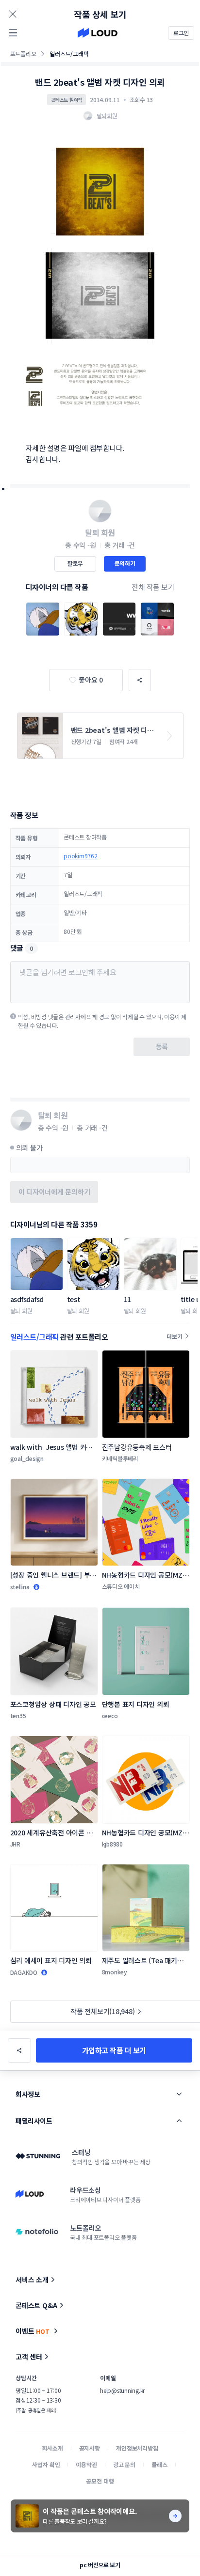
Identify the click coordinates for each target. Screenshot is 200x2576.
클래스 (159, 2464)
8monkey (115, 1972)
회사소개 (52, 2448)
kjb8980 (112, 1844)
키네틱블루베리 (120, 1458)
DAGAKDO (24, 1972)
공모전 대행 (100, 2481)
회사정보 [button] (28, 2094)
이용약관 (86, 2464)
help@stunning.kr (122, 2390)
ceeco (110, 1715)
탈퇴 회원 (21, 1311)
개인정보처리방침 (137, 2448)
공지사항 (90, 2448)
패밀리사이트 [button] (34, 2121)
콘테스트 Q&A (36, 2305)
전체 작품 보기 (153, 587)
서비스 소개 (32, 2280)
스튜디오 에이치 (121, 1586)
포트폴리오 (23, 54)
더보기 (174, 1336)
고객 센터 (29, 2357)
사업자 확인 (46, 2464)
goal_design (27, 1458)
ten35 (18, 1715)
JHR (15, 1844)
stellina (20, 1587)
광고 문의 (124, 2464)
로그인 (181, 33)
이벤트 (33, 2331)
